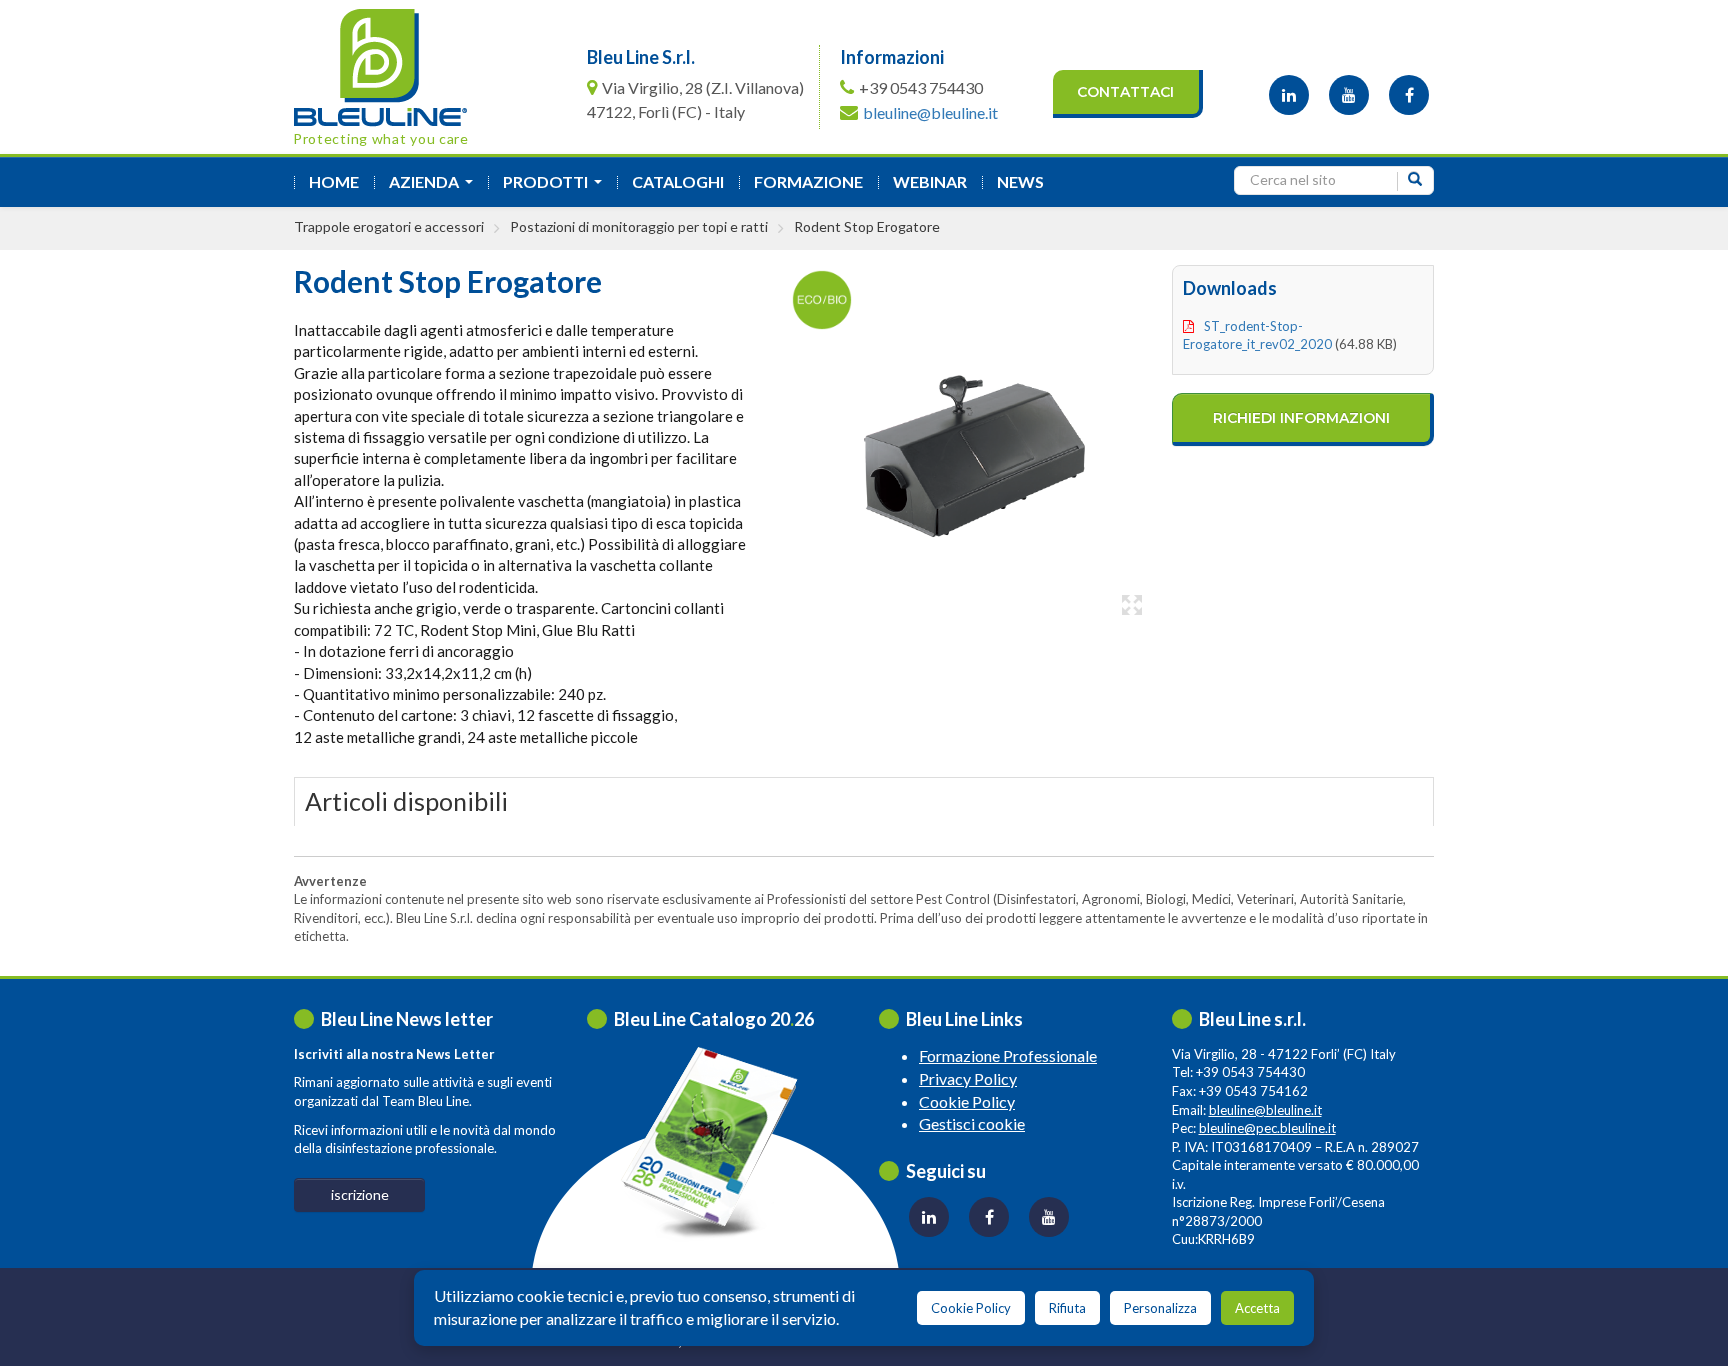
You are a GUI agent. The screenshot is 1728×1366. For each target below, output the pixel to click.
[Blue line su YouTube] (1349, 95)
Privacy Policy (968, 1078)
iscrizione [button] (360, 1194)
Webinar (930, 181)
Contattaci (1125, 92)
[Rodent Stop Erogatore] (962, 444)
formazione (808, 181)
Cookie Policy (967, 1101)
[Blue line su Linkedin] (1289, 95)
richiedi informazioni (1301, 418)
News (1020, 181)
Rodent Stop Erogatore (867, 226)
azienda (435, 187)
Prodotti (556, 187)
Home (334, 181)
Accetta (1257, 1308)
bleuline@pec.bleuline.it (1267, 1128)
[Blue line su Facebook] (1409, 95)
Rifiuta (1067, 1308)
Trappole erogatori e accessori (389, 226)
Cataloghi (678, 181)
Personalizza (1160, 1308)
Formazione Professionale (1008, 1055)
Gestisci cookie (972, 1123)
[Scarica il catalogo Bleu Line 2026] (718, 1142)
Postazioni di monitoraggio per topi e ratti (639, 226)
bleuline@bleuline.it (930, 112)
